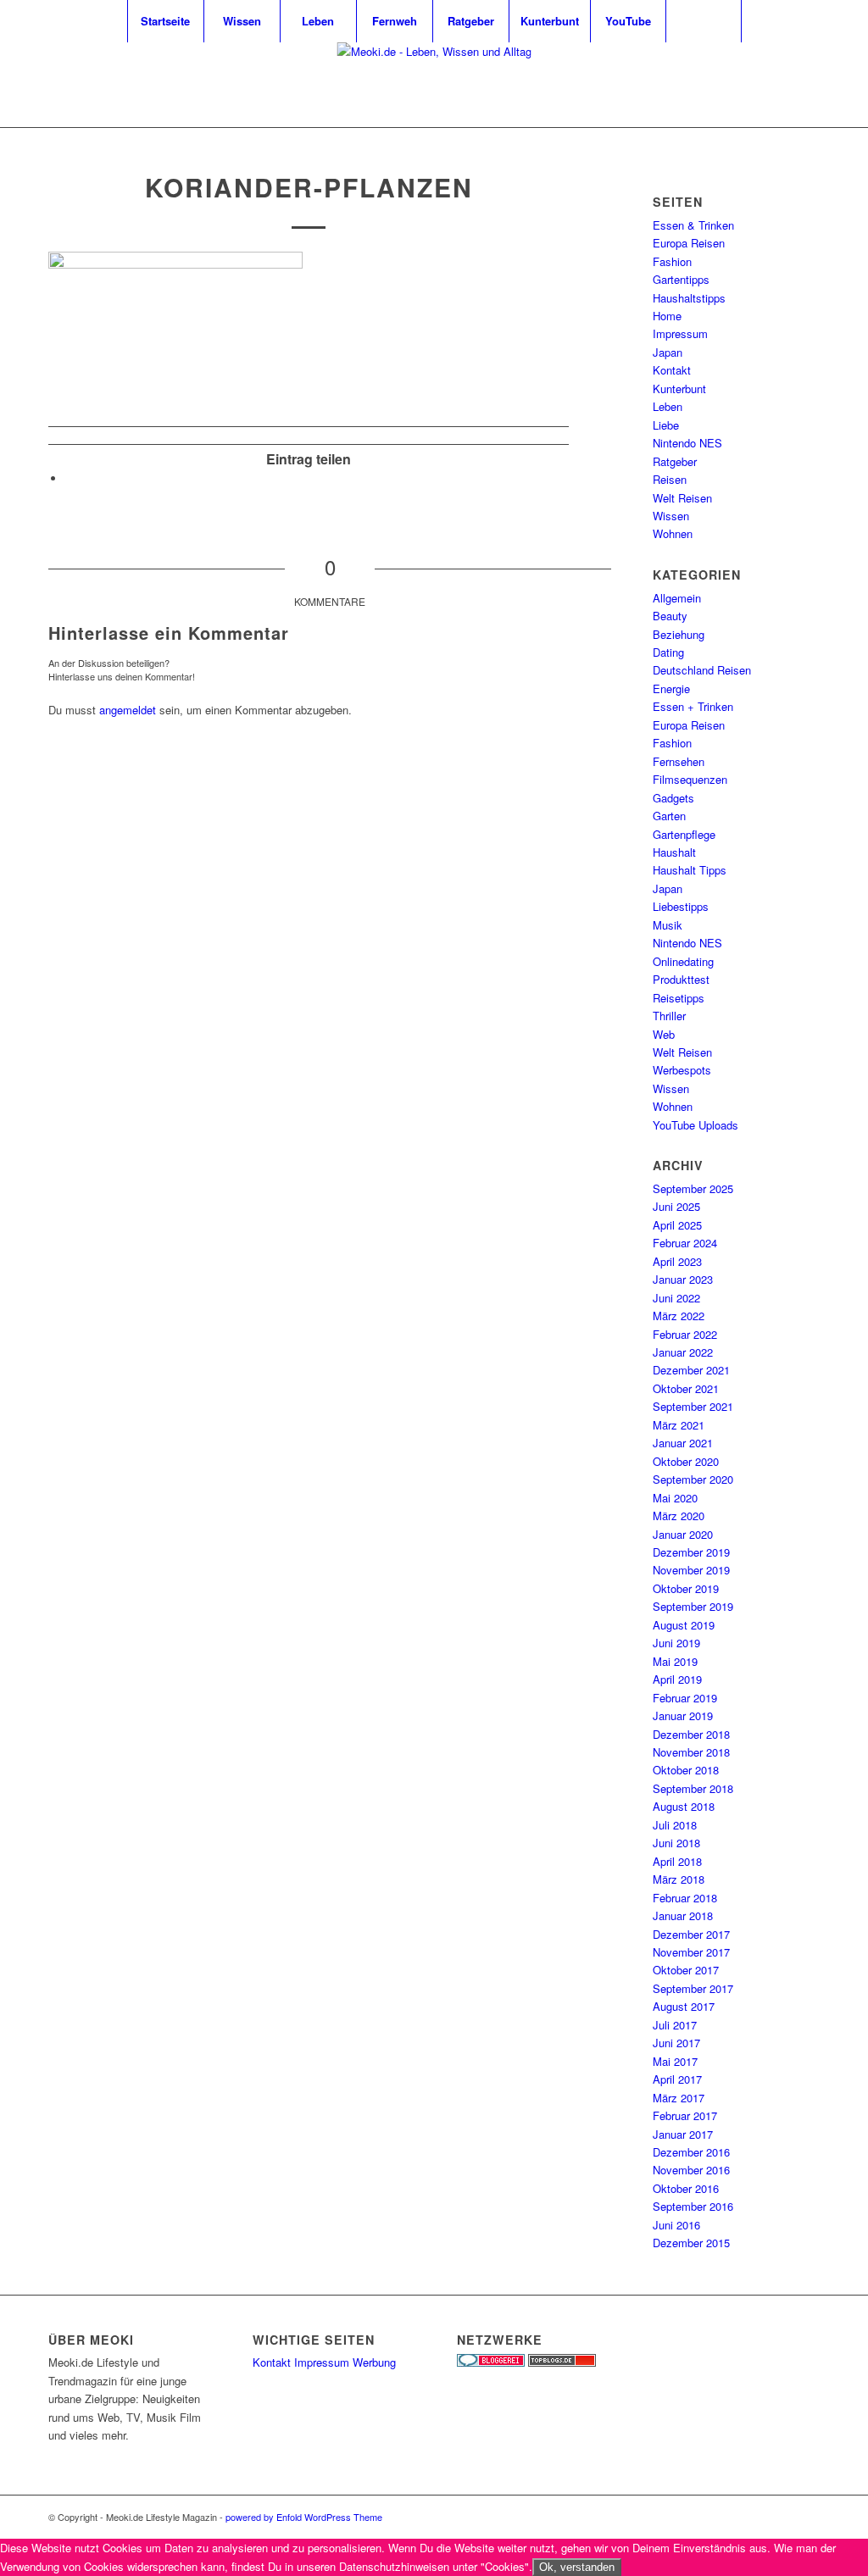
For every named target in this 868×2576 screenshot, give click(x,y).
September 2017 (693, 1988)
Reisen (670, 479)
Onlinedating (683, 961)
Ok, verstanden (577, 2567)
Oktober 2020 (686, 1461)
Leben (668, 406)
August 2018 (684, 1806)
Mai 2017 (675, 2061)
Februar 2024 (685, 1243)
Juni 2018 (676, 1843)
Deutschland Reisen (702, 670)
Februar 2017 (685, 2115)
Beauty (670, 616)
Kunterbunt (679, 389)
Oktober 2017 (686, 1970)
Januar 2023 (683, 1279)
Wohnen (673, 533)
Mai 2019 (675, 1661)
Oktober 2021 (686, 1388)
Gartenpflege (684, 834)
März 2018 (679, 1879)
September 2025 (693, 1188)
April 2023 (677, 1261)
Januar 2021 (683, 1443)
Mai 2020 (675, 1498)
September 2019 (693, 1606)
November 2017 (691, 1952)
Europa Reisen (689, 243)
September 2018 (693, 1788)
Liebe (666, 425)
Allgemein (677, 598)
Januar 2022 (683, 1352)
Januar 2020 (683, 1534)
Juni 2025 (676, 1206)
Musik (668, 925)
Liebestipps (681, 906)
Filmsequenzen (690, 779)
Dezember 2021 (691, 1370)
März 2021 (679, 1425)
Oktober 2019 (686, 1588)
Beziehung (679, 634)
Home (667, 316)
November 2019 (691, 1570)
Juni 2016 (676, 2225)
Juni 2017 (676, 2043)
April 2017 (677, 2079)
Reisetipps (679, 998)
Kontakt (672, 370)
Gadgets (673, 798)
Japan (668, 352)
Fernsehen (679, 761)
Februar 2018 (685, 1898)
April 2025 (677, 1225)
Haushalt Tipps (690, 870)
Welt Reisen (682, 498)
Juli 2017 (675, 2025)
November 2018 (691, 1752)
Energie (671, 688)
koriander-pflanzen (309, 187)
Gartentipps (681, 279)
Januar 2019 (683, 1715)
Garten (669, 816)
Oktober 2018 (686, 1770)
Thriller (669, 1016)
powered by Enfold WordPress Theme (304, 2517)
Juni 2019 (676, 1643)
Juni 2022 (676, 1298)
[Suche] (704, 21)
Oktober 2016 (686, 2188)
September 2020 (693, 1479)
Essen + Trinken (693, 706)
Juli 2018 (675, 1825)
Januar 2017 (683, 2134)
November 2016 (691, 2170)
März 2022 (679, 1316)
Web (664, 1034)
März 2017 (679, 2098)
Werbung (374, 2362)
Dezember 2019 (691, 1552)
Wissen (671, 516)
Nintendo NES (687, 443)
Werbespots (682, 1070)
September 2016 (693, 2206)
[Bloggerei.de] (491, 2362)
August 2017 (684, 2006)
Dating (668, 652)
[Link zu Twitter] (756, 85)
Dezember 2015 (691, 2243)
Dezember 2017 (691, 1934)
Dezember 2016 (691, 2152)
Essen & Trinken (693, 225)
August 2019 (684, 1625)
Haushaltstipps (689, 298)
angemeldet (128, 710)
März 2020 (679, 1516)
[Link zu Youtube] (782, 85)
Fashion (672, 261)
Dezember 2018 (691, 1734)
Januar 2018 (683, 1915)
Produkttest (681, 979)
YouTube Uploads (696, 1125)
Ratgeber (675, 461)
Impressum (680, 333)
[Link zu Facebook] (807, 85)
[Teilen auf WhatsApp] (70, 478)
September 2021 (693, 1406)
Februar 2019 (685, 1698)
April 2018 (677, 1861)
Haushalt (674, 852)
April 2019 (677, 1679)
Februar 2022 (685, 1334)
